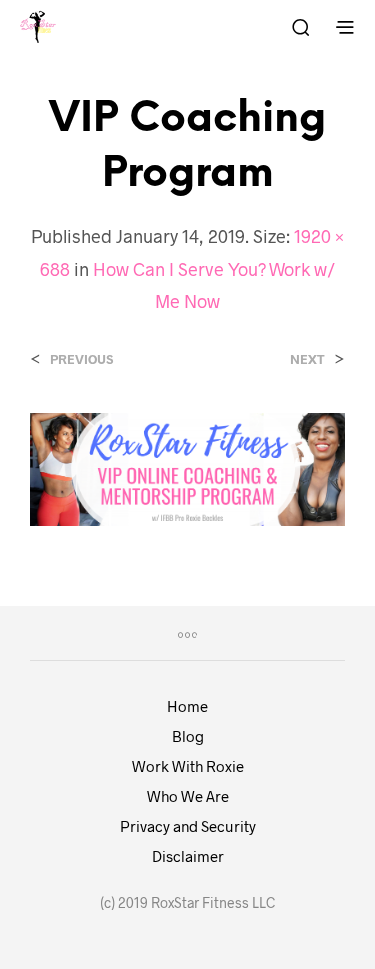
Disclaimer (188, 856)
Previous (81, 359)
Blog (188, 736)
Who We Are (188, 796)
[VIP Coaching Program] (187, 467)
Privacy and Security (188, 826)
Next (307, 359)
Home (187, 706)
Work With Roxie (188, 766)
